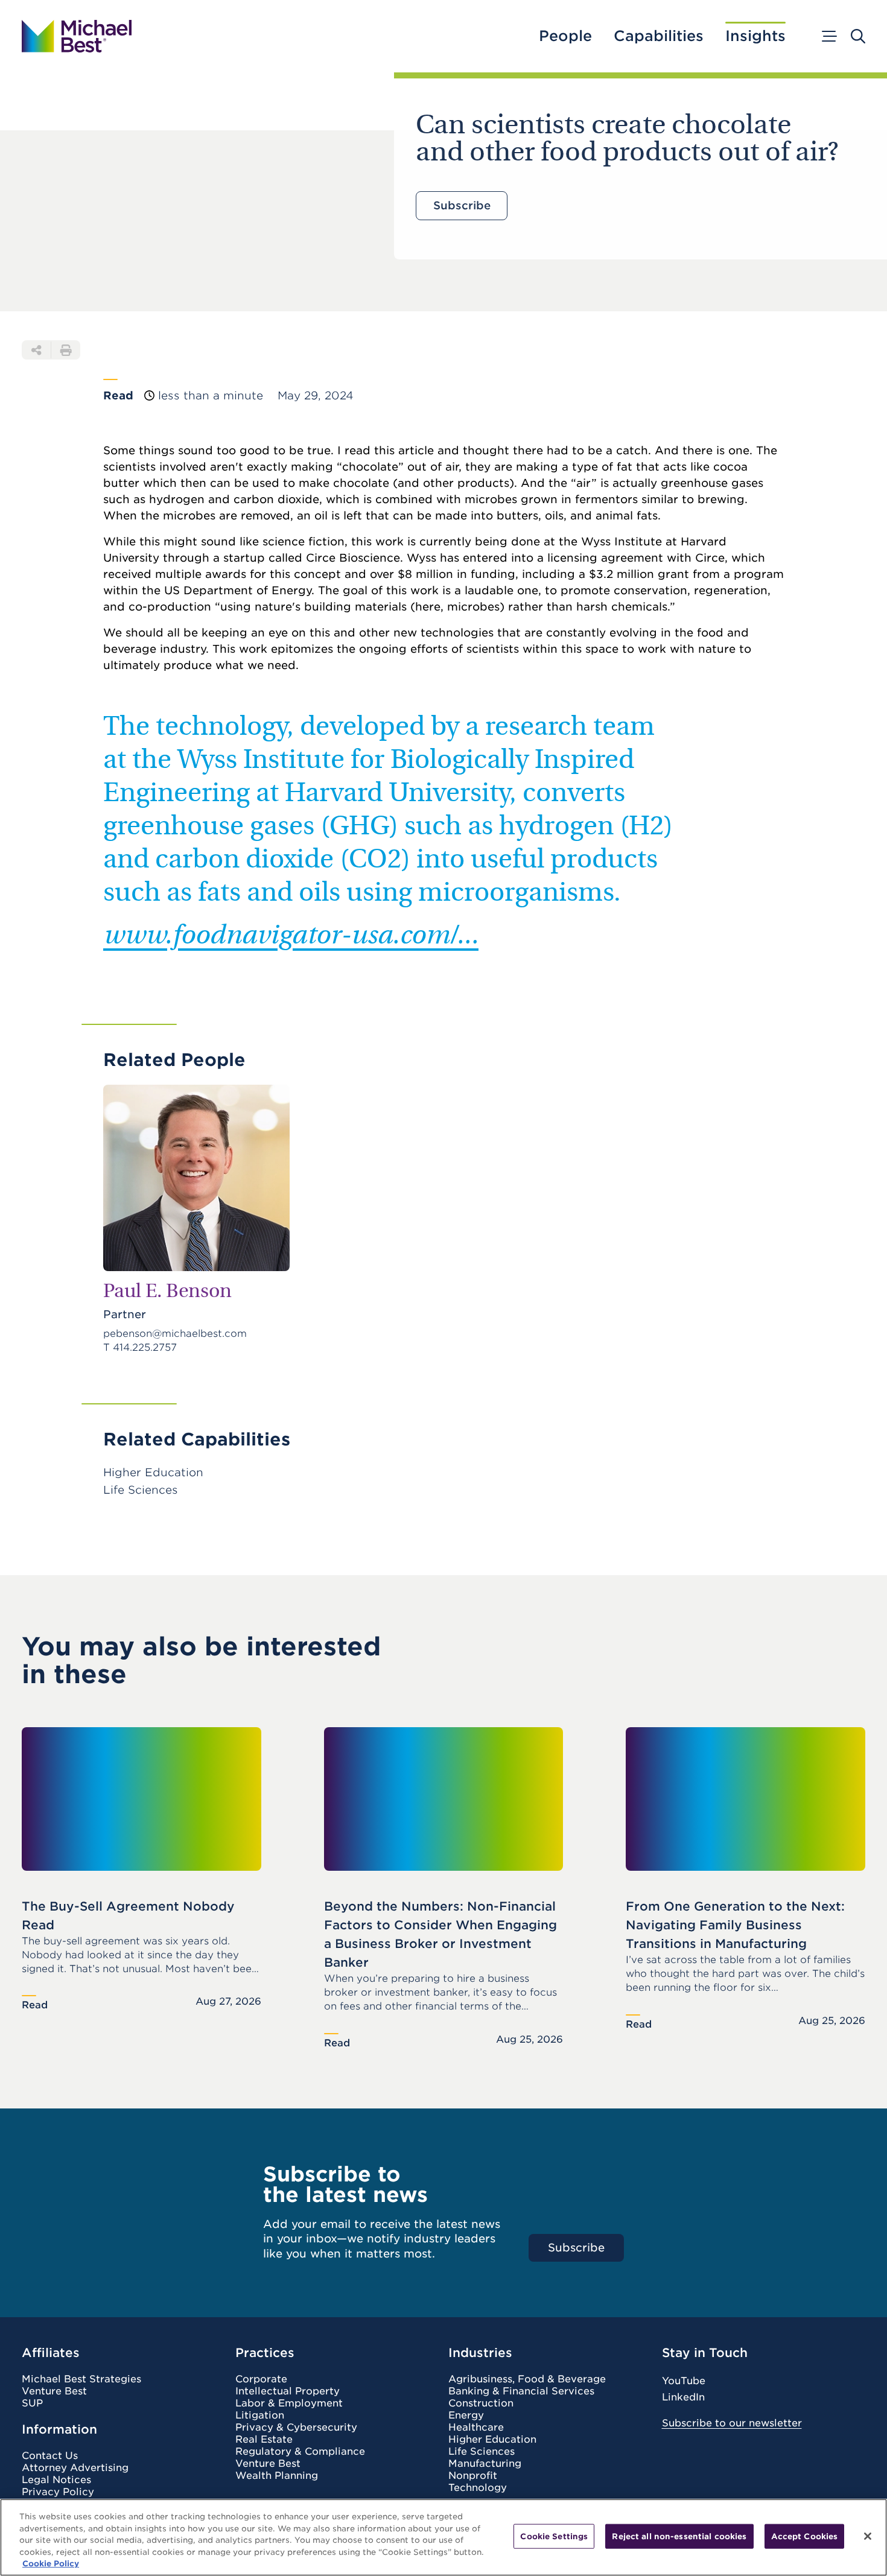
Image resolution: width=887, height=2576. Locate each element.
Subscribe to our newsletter (732, 2423)
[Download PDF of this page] (66, 350)
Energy (466, 2416)
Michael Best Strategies (81, 2379)
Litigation (260, 2416)
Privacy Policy (58, 2492)
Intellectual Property (288, 2391)
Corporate (261, 2379)
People (565, 36)
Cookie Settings (554, 2536)
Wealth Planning (277, 2476)
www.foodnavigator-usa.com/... (291, 937)
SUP (32, 2403)
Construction (481, 2403)
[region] (443, 2537)
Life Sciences (482, 2452)
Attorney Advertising (75, 2468)
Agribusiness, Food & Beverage (527, 2379)
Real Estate (264, 2440)
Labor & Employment (289, 2403)
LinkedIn (683, 2397)
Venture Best (54, 2391)
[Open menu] (828, 36)
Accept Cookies (805, 2536)
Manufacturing (485, 2464)
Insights (755, 36)
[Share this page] (36, 350)
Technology (478, 2488)
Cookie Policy (51, 2564)
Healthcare (476, 2428)
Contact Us (50, 2456)
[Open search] (858, 36)
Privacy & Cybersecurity (296, 2428)
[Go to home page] (77, 36)
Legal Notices (56, 2480)
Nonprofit (473, 2476)
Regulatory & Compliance (300, 2452)
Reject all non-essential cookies (679, 2536)
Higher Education (492, 2440)
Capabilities (659, 36)
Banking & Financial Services (521, 2391)
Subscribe (462, 205)
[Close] (868, 2536)
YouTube (684, 2381)
